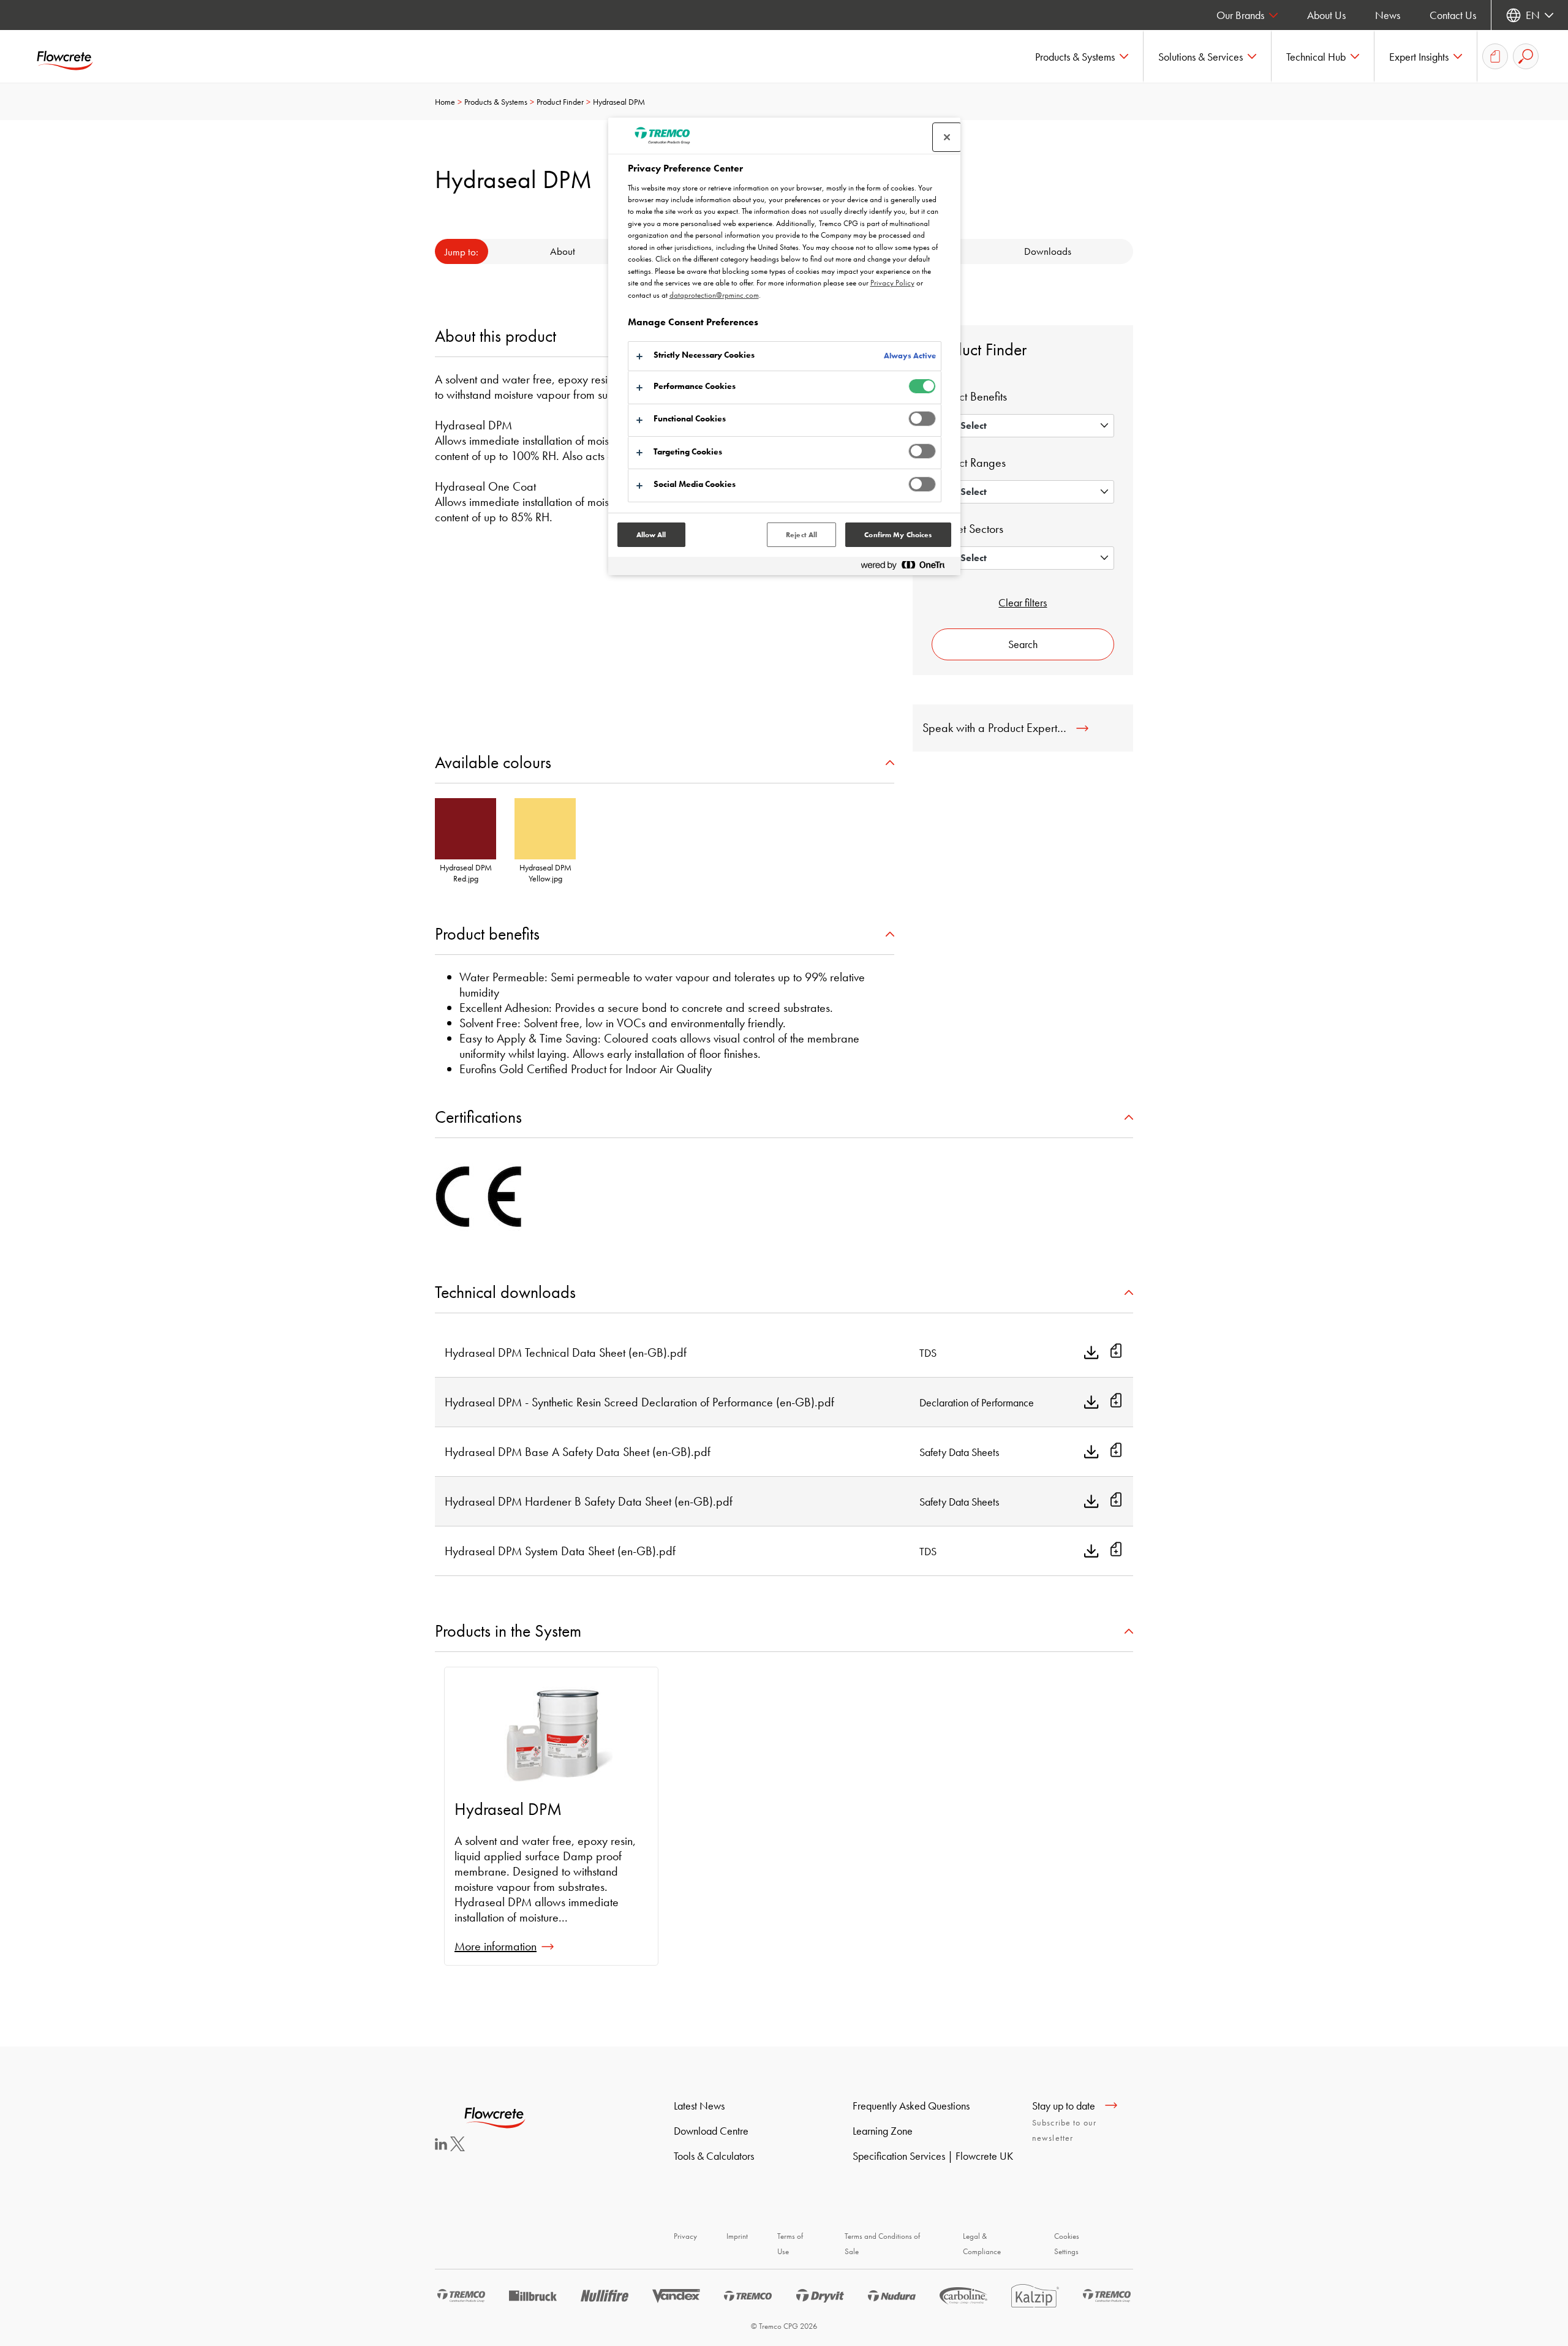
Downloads (1048, 251)
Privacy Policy (892, 283)
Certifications (478, 1117)
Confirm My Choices (898, 535)
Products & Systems (496, 102)
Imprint (737, 2236)
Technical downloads (505, 1292)
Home (445, 102)
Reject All (801, 535)
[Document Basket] (1495, 56)
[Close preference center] (947, 137)
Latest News (699, 2106)
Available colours (493, 762)
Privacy (685, 2236)
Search (1023, 644)
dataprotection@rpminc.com (714, 295)
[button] (1082, 56)
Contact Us (1453, 15)
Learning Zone (883, 2131)
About (563, 251)
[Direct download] (1091, 1352)
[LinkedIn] (441, 2146)
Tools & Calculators (714, 2156)
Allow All (651, 535)
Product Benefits (969, 396)
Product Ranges (969, 462)
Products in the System (508, 1631)
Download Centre (711, 2131)
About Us (1326, 15)
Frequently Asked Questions (911, 2106)
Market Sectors (967, 529)
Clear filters (1023, 602)
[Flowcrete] (73, 56)
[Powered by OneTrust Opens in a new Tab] (908, 568)
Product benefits (487, 934)
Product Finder (560, 102)
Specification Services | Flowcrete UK (933, 2156)
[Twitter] (458, 2147)
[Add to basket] (1116, 1352)
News (1388, 15)
